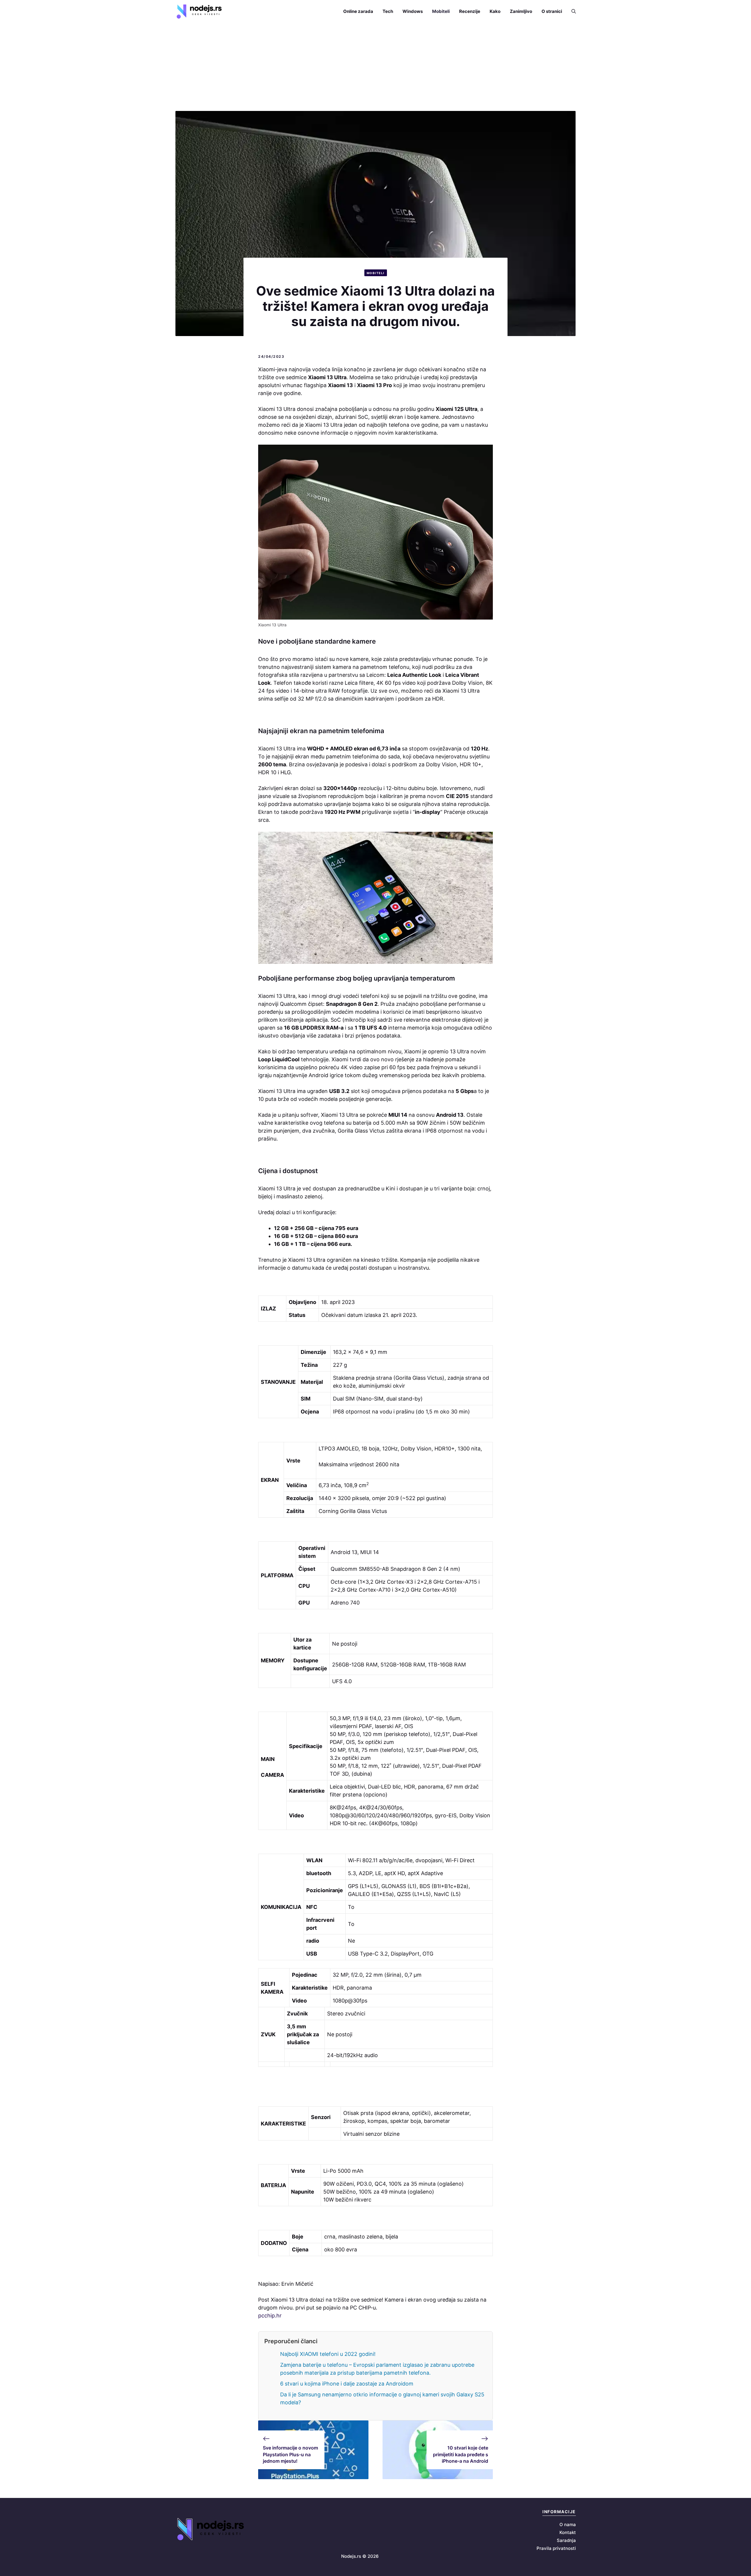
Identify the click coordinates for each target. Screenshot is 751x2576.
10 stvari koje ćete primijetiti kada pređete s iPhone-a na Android (461, 2454)
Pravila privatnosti (556, 2548)
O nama (568, 2524)
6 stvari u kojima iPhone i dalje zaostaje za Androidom (347, 2384)
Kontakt (568, 2532)
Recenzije (470, 11)
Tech (388, 11)
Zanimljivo (521, 11)
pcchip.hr (270, 2316)
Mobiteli (441, 11)
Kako (495, 11)
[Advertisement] (375, 67)
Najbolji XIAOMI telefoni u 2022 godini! (328, 2354)
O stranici (552, 11)
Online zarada (358, 11)
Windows (413, 11)
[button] (571, 11)
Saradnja (566, 2540)
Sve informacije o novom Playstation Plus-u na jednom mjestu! (290, 2454)
